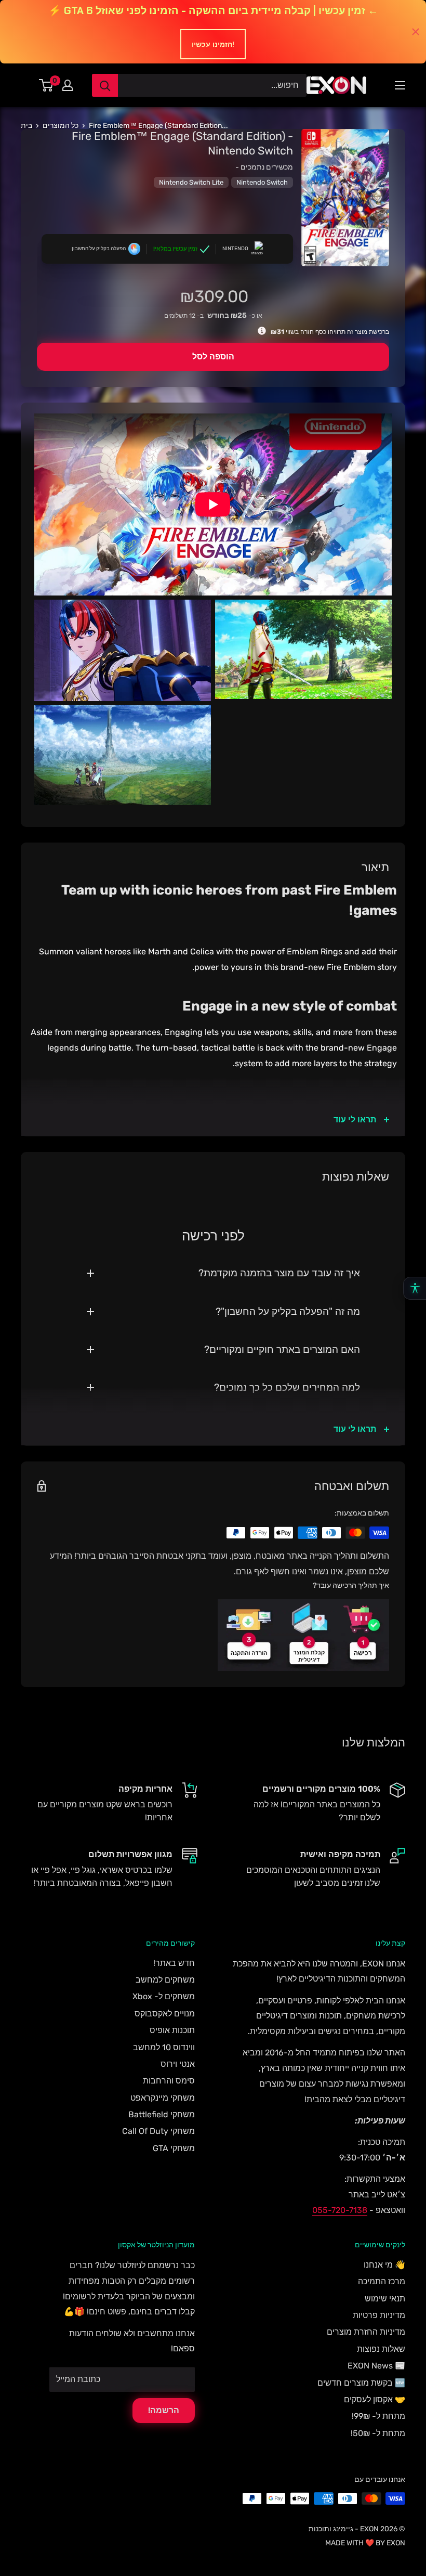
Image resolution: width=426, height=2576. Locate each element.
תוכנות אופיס (172, 2030)
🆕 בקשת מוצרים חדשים (361, 2383)
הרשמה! (164, 2410)
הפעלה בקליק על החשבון (99, 249)
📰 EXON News (376, 2366)
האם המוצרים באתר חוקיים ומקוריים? (282, 1349)
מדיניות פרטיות (379, 2315)
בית (26, 126)
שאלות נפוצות (381, 2349)
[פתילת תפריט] (400, 85)
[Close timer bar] (416, 32)
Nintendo (235, 249)
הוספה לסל (213, 357)
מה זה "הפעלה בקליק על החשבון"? (288, 1311)
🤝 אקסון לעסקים (375, 2399)
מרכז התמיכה (382, 2281)
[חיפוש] (105, 85)
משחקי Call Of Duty (158, 2131)
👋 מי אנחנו (384, 2265)
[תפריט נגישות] (415, 1288)
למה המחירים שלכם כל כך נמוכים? (287, 1387)
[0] (46, 85)
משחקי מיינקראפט (163, 2098)
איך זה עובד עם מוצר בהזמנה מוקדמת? (279, 1273)
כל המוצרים (61, 126)
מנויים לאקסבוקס (165, 2014)
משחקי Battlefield (162, 2114)
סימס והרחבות (169, 2081)
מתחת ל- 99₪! (378, 2416)
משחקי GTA (174, 2148)
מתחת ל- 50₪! (378, 2433)
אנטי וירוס (178, 2064)
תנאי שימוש (385, 2299)
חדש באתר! (174, 1963)
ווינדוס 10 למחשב (164, 2047)
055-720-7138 (340, 2210)
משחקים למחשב (165, 1980)
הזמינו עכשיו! (213, 44)
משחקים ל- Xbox (164, 1996)
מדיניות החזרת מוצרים (366, 2332)
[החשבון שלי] (68, 85)
